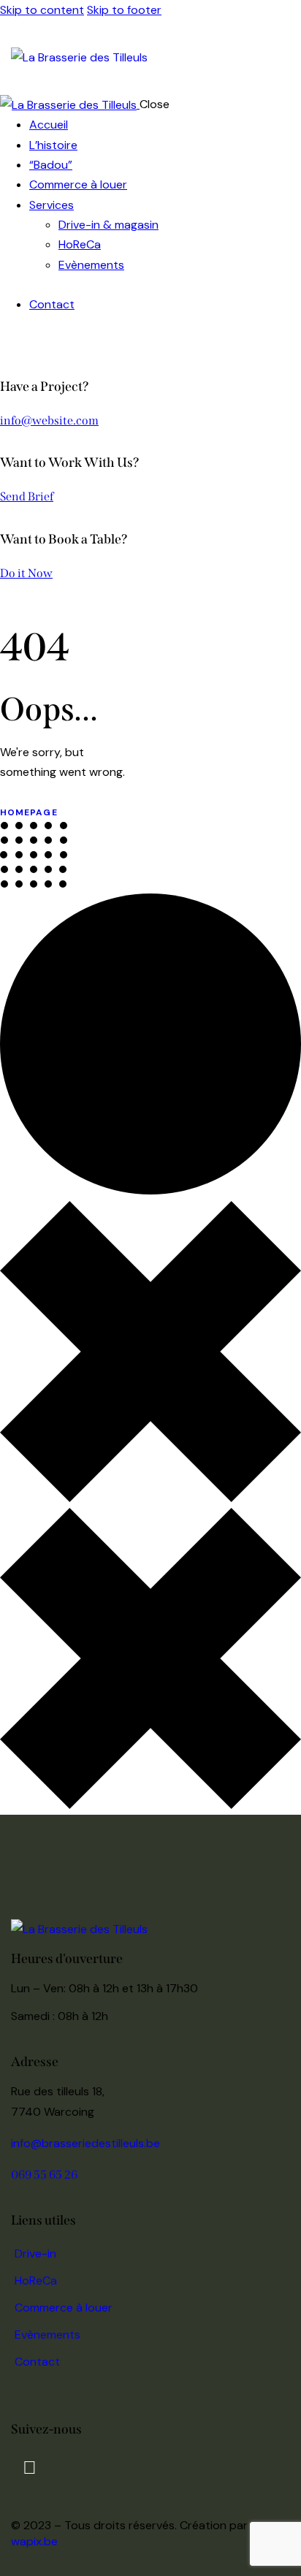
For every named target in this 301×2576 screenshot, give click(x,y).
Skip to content (42, 10)
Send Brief (27, 496)
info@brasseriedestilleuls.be (85, 2143)
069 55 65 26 (44, 2175)
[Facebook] (29, 2467)
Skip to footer (124, 10)
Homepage (29, 812)
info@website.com (49, 420)
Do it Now (26, 573)
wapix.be (34, 2541)
